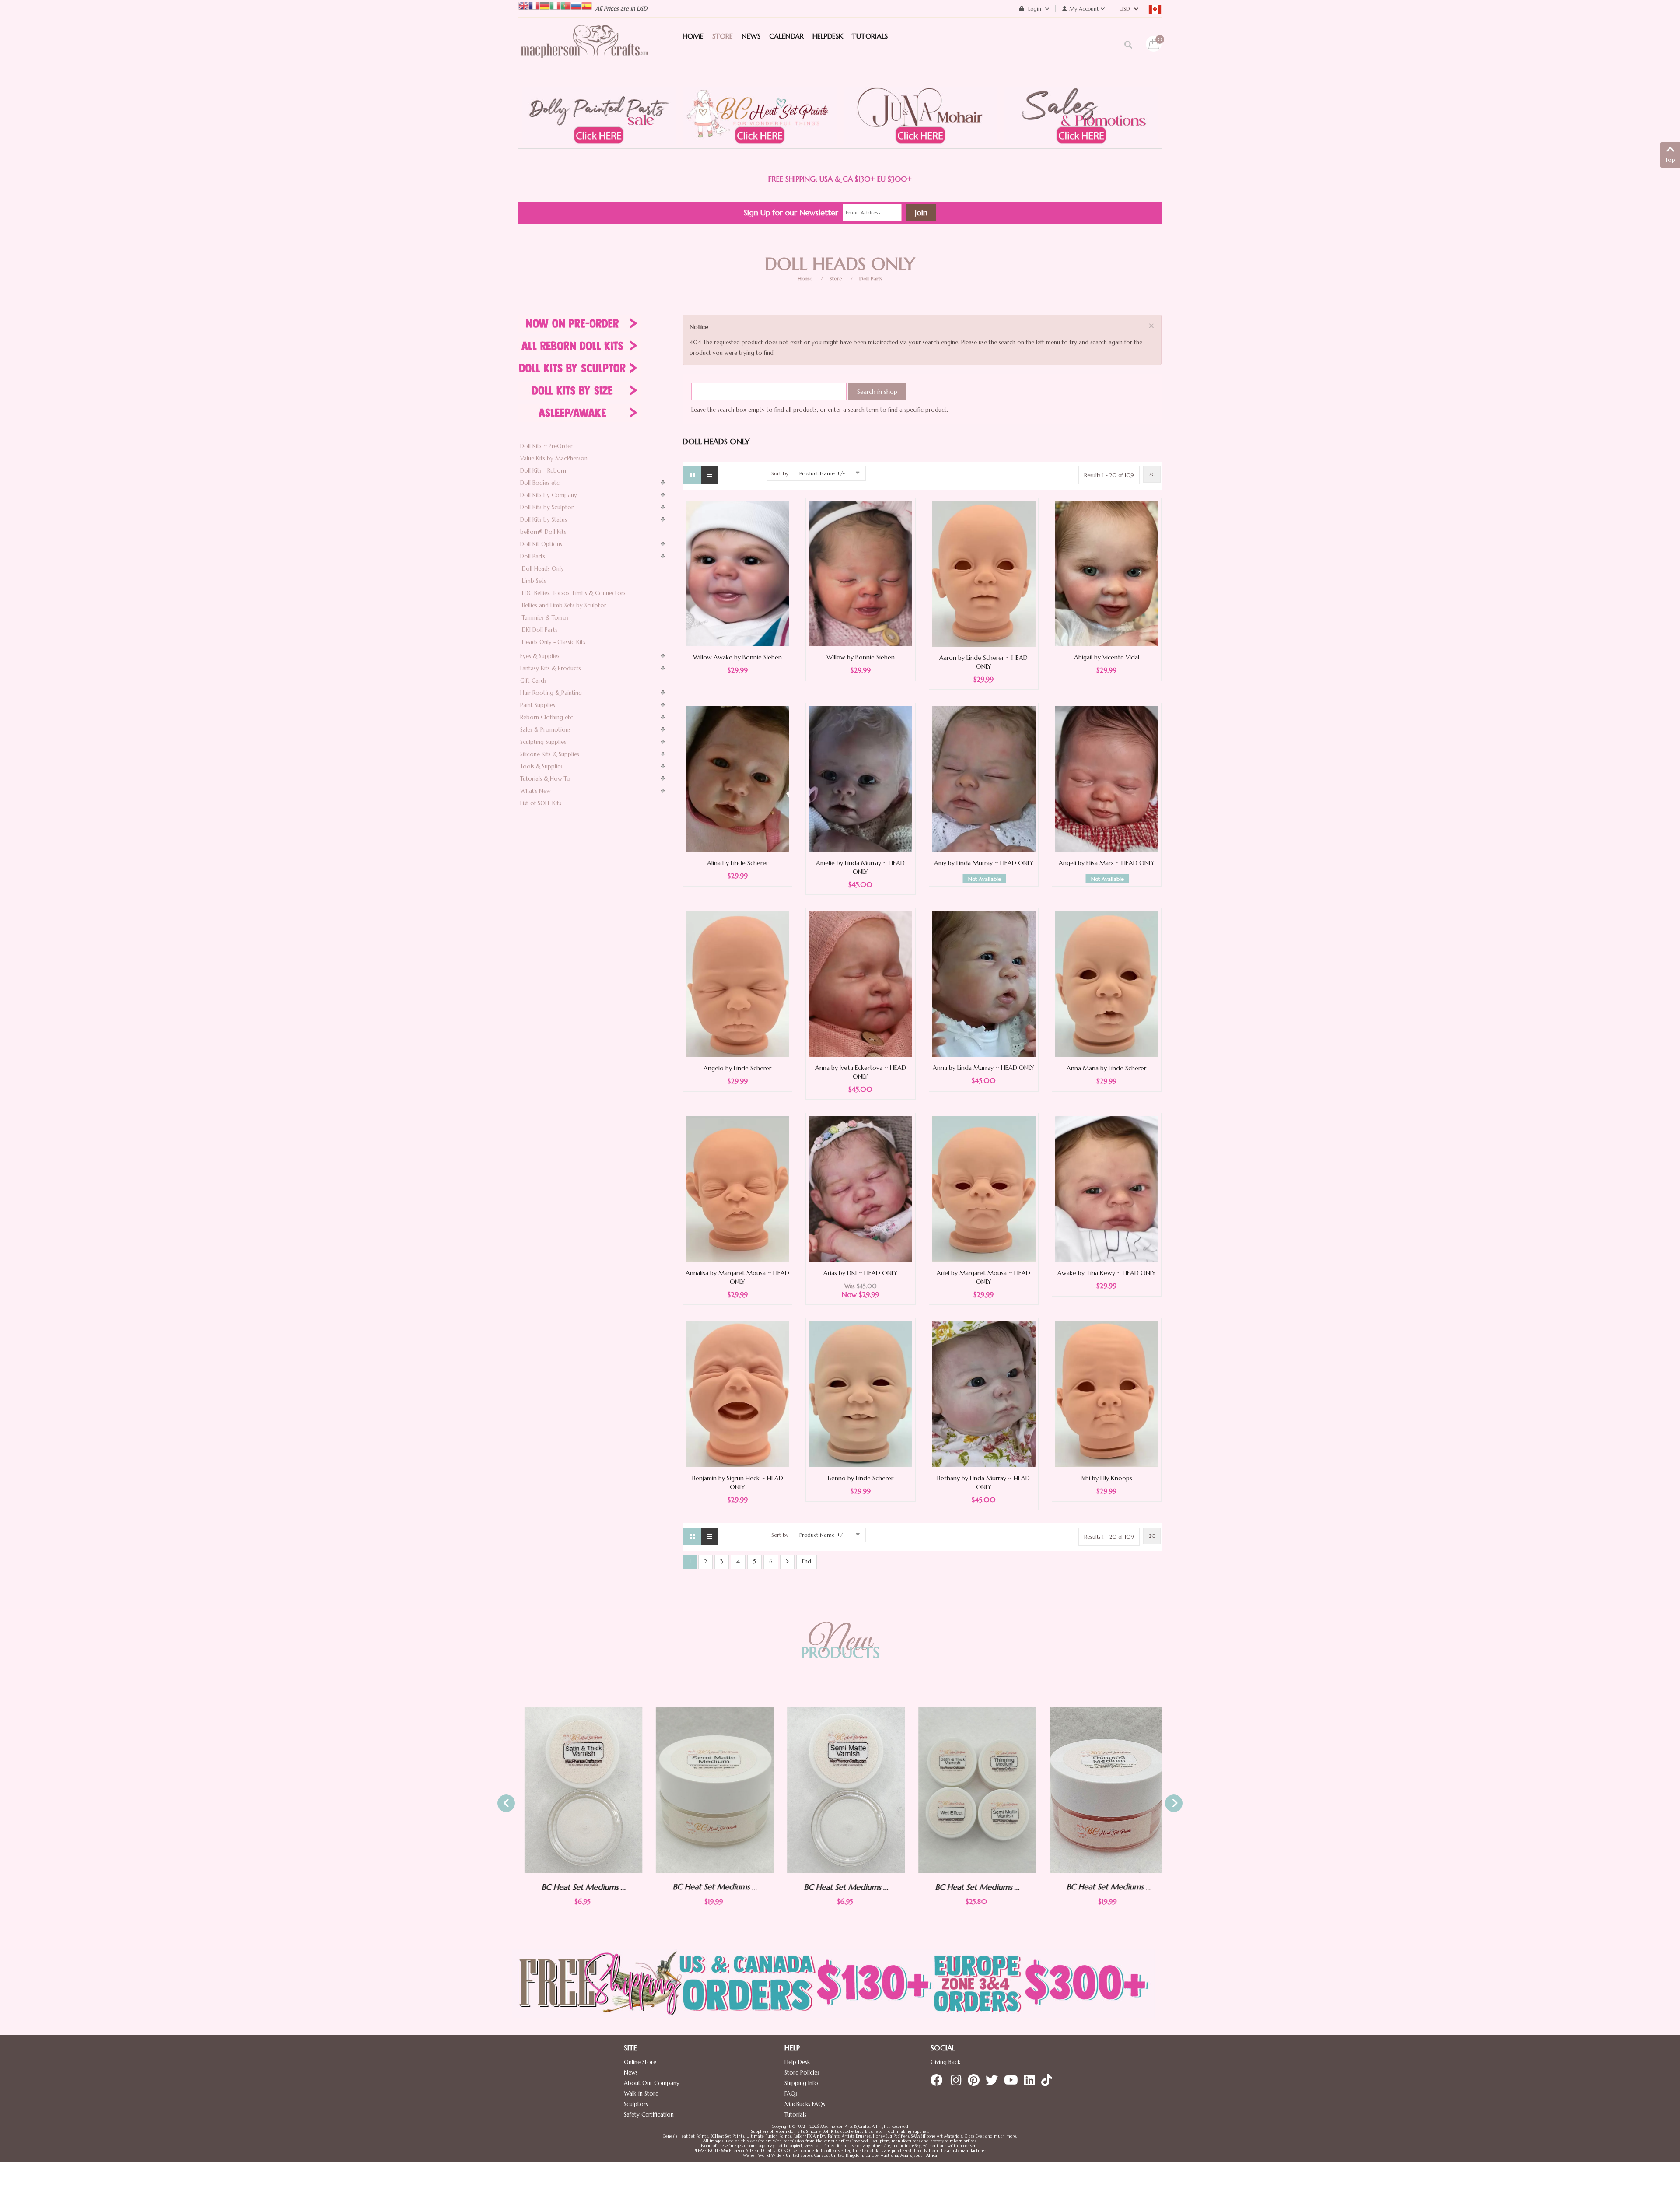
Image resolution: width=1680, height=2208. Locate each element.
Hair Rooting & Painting (551, 693)
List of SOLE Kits (541, 803)
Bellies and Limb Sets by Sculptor (564, 605)
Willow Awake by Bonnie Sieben (737, 657)
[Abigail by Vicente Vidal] (1107, 573)
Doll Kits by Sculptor (547, 507)
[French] (534, 5)
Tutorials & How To (545, 779)
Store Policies (802, 2073)
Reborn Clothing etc (547, 717)
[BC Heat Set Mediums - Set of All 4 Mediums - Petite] (842, 1790)
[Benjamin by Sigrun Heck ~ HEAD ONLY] (737, 1393)
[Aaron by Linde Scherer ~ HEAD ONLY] (984, 573)
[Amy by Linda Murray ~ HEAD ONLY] (984, 778)
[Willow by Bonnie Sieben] (860, 573)
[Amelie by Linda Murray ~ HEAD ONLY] (860, 778)
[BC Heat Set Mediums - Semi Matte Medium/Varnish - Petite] (710, 1790)
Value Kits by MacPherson (554, 458)
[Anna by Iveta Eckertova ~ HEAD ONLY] (860, 983)
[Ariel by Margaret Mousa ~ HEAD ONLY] (984, 1188)
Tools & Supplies (541, 766)
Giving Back (945, 2062)
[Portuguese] (566, 5)
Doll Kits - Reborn (543, 471)
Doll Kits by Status (544, 520)
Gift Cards (533, 681)
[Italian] (555, 5)
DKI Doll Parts (540, 630)
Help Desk (797, 2062)
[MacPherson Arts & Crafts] (584, 50)
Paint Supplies (538, 705)
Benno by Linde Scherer (861, 1478)
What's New (535, 791)
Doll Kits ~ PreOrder (546, 446)
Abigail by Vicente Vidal (1107, 657)
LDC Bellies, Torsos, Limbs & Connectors (574, 593)
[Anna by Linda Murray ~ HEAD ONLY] (984, 983)
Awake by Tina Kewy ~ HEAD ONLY (1107, 1273)
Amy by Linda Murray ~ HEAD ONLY (984, 863)
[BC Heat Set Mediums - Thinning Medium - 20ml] (973, 1789)
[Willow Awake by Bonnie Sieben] (737, 573)
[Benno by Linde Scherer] (860, 1393)
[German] (545, 5)
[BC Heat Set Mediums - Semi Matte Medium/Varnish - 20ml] (579, 1789)
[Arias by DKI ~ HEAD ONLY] (860, 1188)
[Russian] (576, 5)
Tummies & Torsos (545, 618)
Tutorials (795, 2115)
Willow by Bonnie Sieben (861, 657)
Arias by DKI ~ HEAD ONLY (860, 1273)
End (807, 1561)
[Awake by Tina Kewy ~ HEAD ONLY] (1107, 1188)
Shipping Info (801, 2083)
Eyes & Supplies (540, 656)
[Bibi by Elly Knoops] (1107, 1393)
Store (836, 279)
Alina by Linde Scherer (738, 863)
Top (1670, 160)
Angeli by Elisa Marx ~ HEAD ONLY (1107, 863)
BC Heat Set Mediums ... (579, 1887)
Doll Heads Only (543, 569)
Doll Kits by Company (549, 495)
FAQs (791, 2094)
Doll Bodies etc (540, 483)
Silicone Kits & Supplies (550, 754)
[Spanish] (587, 5)
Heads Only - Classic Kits (554, 642)
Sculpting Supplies (543, 742)
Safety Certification (649, 2115)
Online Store (640, 2062)
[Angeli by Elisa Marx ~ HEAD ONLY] (1107, 778)
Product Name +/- (822, 473)
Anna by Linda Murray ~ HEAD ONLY (983, 1068)
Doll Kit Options (541, 544)
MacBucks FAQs (805, 2104)
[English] (524, 5)
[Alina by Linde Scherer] (737, 778)
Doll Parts (871, 279)
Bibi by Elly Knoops (1106, 1478)
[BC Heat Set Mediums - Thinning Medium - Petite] (1104, 1790)
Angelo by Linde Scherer (737, 1068)
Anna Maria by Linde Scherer (1106, 1068)
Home (805, 279)
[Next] (787, 1562)
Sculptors (636, 2104)
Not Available (985, 879)
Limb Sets (534, 581)
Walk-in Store (641, 2094)
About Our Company (652, 2083)
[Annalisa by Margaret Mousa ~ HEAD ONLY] (737, 1188)
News (631, 2073)
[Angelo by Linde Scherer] (737, 983)
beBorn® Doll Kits (543, 532)
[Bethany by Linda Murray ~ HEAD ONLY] (984, 1393)
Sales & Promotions (546, 730)
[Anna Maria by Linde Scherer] (1107, 983)
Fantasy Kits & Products (551, 668)
